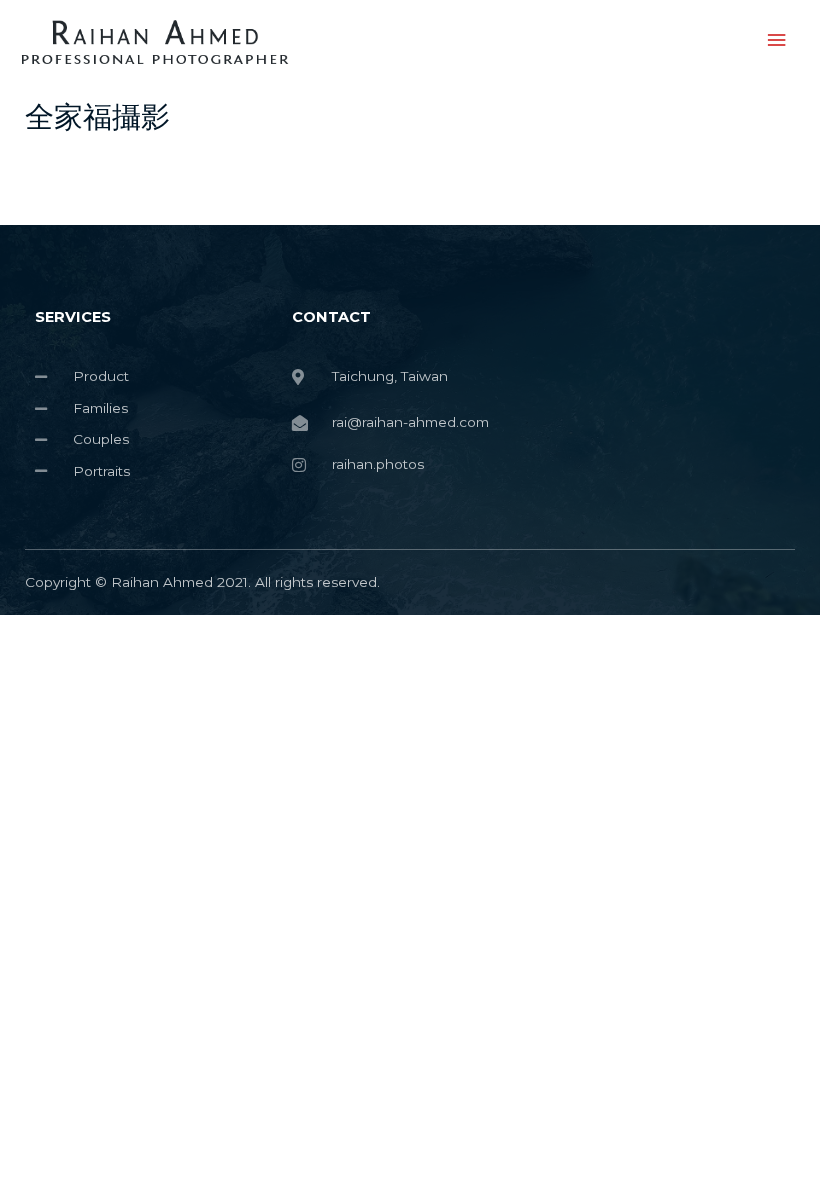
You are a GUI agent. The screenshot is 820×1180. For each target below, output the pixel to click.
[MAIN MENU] (777, 40)
